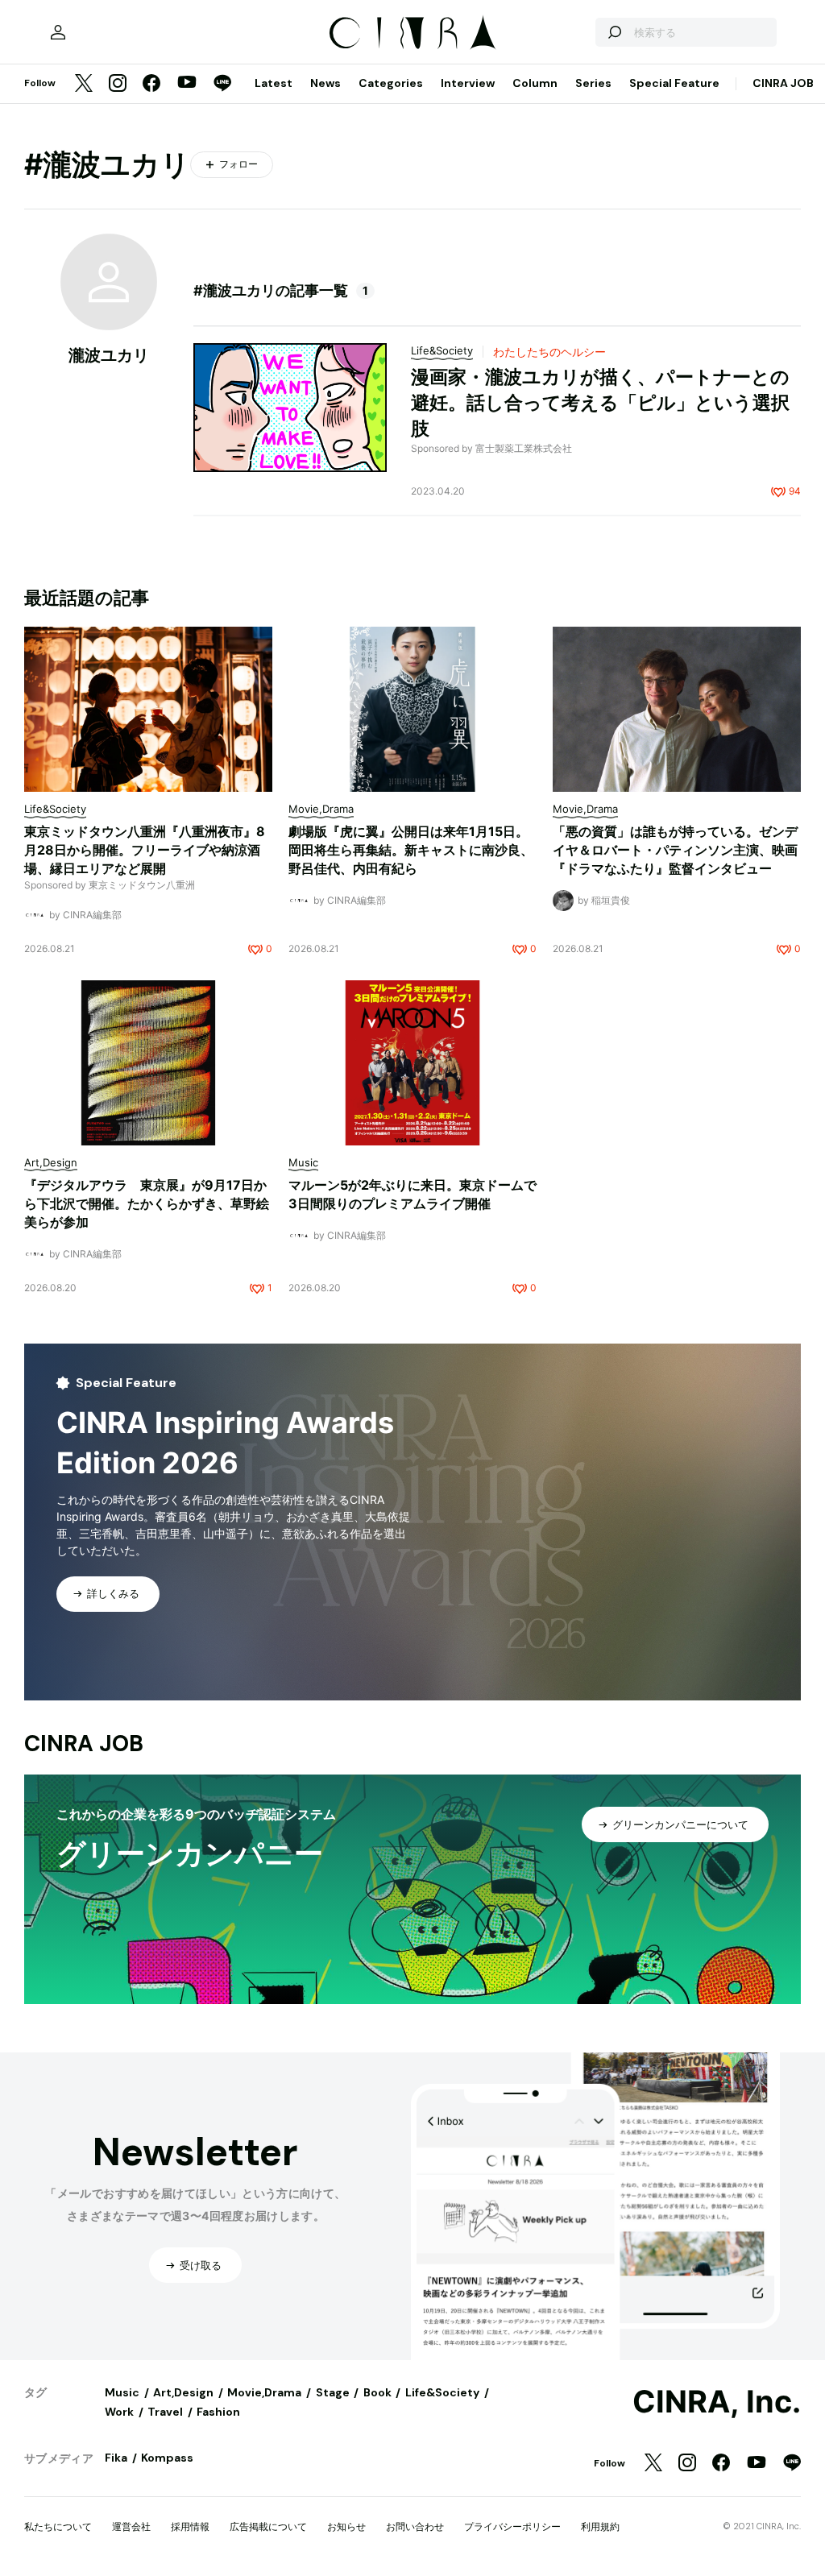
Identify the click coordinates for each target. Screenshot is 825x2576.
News (325, 83)
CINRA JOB (783, 83)
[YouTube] (187, 84)
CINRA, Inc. (717, 2402)
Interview (468, 83)
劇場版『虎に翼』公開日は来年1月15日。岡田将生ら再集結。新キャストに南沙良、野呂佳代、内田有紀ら (411, 850)
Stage (333, 2392)
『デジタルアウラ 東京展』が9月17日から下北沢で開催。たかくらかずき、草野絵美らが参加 (147, 1203)
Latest (274, 83)
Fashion (218, 2412)
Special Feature (674, 83)
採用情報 (190, 2526)
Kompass (167, 2458)
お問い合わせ (415, 2526)
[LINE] (222, 84)
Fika (116, 2458)
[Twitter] (84, 84)
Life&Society (442, 2392)
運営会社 (131, 2526)
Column (535, 83)
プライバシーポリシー (512, 2526)
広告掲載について (268, 2526)
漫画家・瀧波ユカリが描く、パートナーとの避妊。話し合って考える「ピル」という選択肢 (600, 403)
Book (377, 2392)
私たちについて (58, 2526)
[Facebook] (151, 84)
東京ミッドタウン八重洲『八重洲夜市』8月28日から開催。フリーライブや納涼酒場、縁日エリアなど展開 (145, 850)
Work (119, 2412)
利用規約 (600, 2526)
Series (593, 83)
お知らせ (346, 2526)
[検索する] (614, 32)
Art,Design (183, 2392)
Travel (165, 2412)
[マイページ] (58, 32)
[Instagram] (118, 84)
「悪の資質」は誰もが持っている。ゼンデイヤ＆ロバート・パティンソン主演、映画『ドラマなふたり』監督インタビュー (675, 850)
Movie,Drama (264, 2392)
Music (122, 2392)
